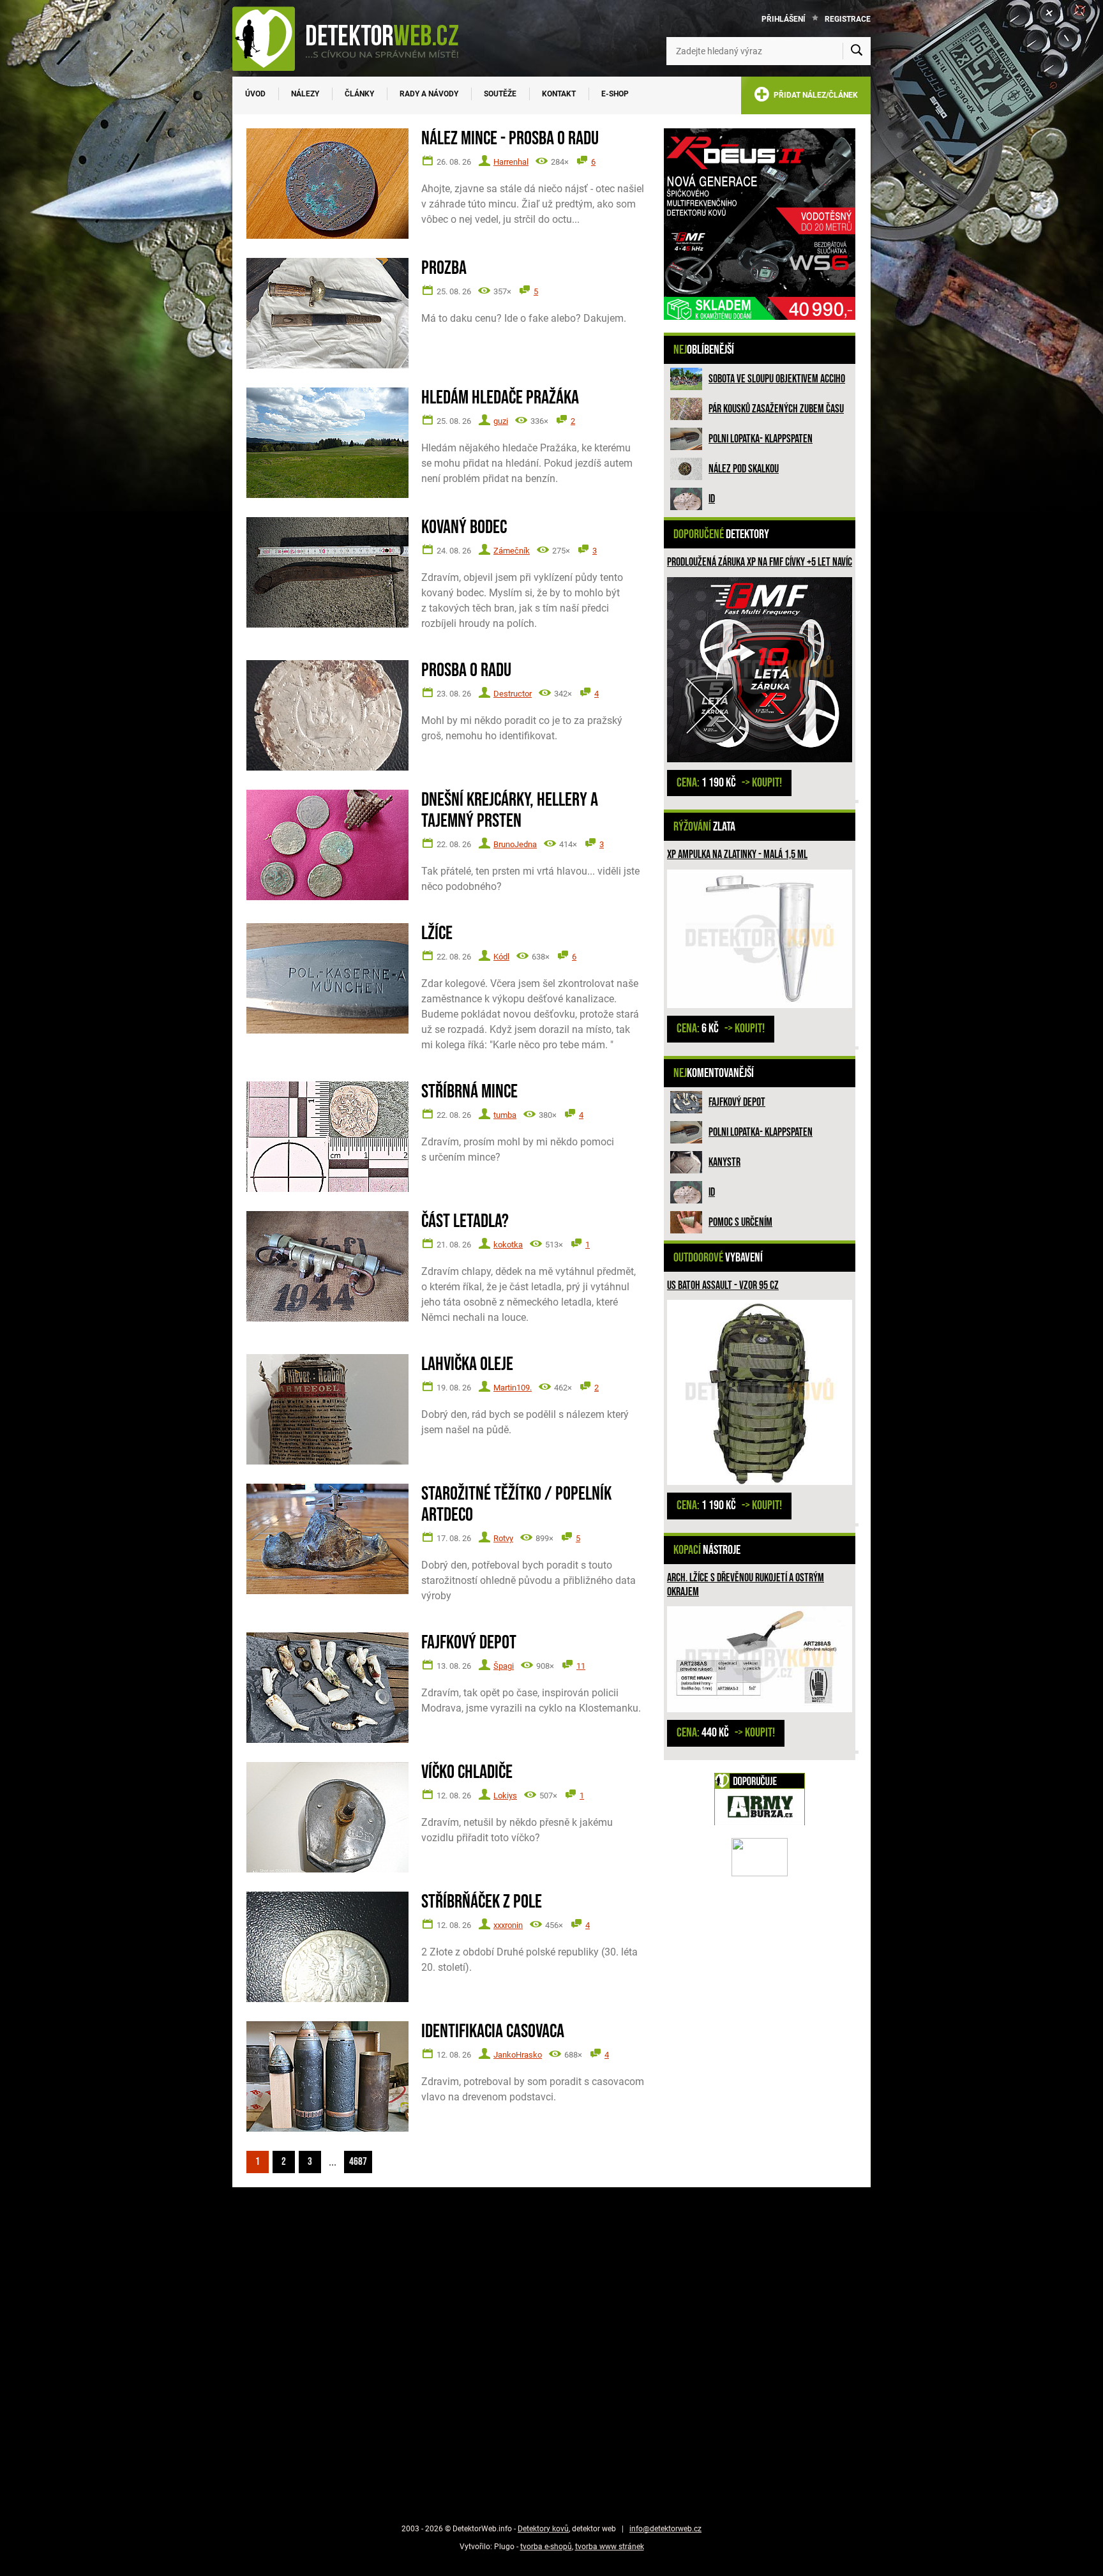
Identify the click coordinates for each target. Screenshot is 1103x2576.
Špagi (504, 1666)
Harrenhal (511, 162)
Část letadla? (465, 1222)
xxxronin (508, 1925)
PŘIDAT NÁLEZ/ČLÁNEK (814, 95)
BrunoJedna (515, 844)
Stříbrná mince (469, 1092)
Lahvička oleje (467, 1365)
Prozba (444, 268)
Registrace (848, 19)
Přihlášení (784, 19)
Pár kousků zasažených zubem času (776, 409)
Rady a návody (429, 94)
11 (581, 1666)
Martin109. (513, 1388)
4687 (358, 2162)
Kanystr (724, 1162)
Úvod (255, 94)
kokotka (508, 1245)
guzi (501, 421)
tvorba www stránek (610, 2547)
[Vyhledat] (857, 51)
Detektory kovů (543, 2529)
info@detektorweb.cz (665, 2529)
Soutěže (500, 94)
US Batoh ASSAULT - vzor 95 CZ (723, 1285)
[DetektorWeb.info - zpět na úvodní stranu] (354, 38)
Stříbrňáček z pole (482, 1902)
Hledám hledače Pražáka (500, 398)
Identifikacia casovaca (493, 2032)
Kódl (501, 957)
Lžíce (437, 934)
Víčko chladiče (467, 1773)
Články (359, 94)
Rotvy (503, 1538)
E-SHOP (615, 94)
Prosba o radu (466, 671)
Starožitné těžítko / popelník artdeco (516, 1505)
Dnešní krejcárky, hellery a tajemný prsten (510, 811)
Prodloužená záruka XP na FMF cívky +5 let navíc (760, 562)
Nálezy (305, 94)
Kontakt (559, 94)
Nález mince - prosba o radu (510, 139)
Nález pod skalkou (744, 469)
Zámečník (512, 551)
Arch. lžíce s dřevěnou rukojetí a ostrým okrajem (746, 1585)
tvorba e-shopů (546, 2547)
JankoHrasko (518, 2055)
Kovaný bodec (464, 528)
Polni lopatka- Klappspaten (761, 439)
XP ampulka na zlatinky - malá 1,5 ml (737, 855)
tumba (505, 1115)
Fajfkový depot (737, 1102)
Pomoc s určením (740, 1222)
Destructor (513, 694)
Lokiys (505, 1796)
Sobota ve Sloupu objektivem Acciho (777, 379)
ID (712, 499)
